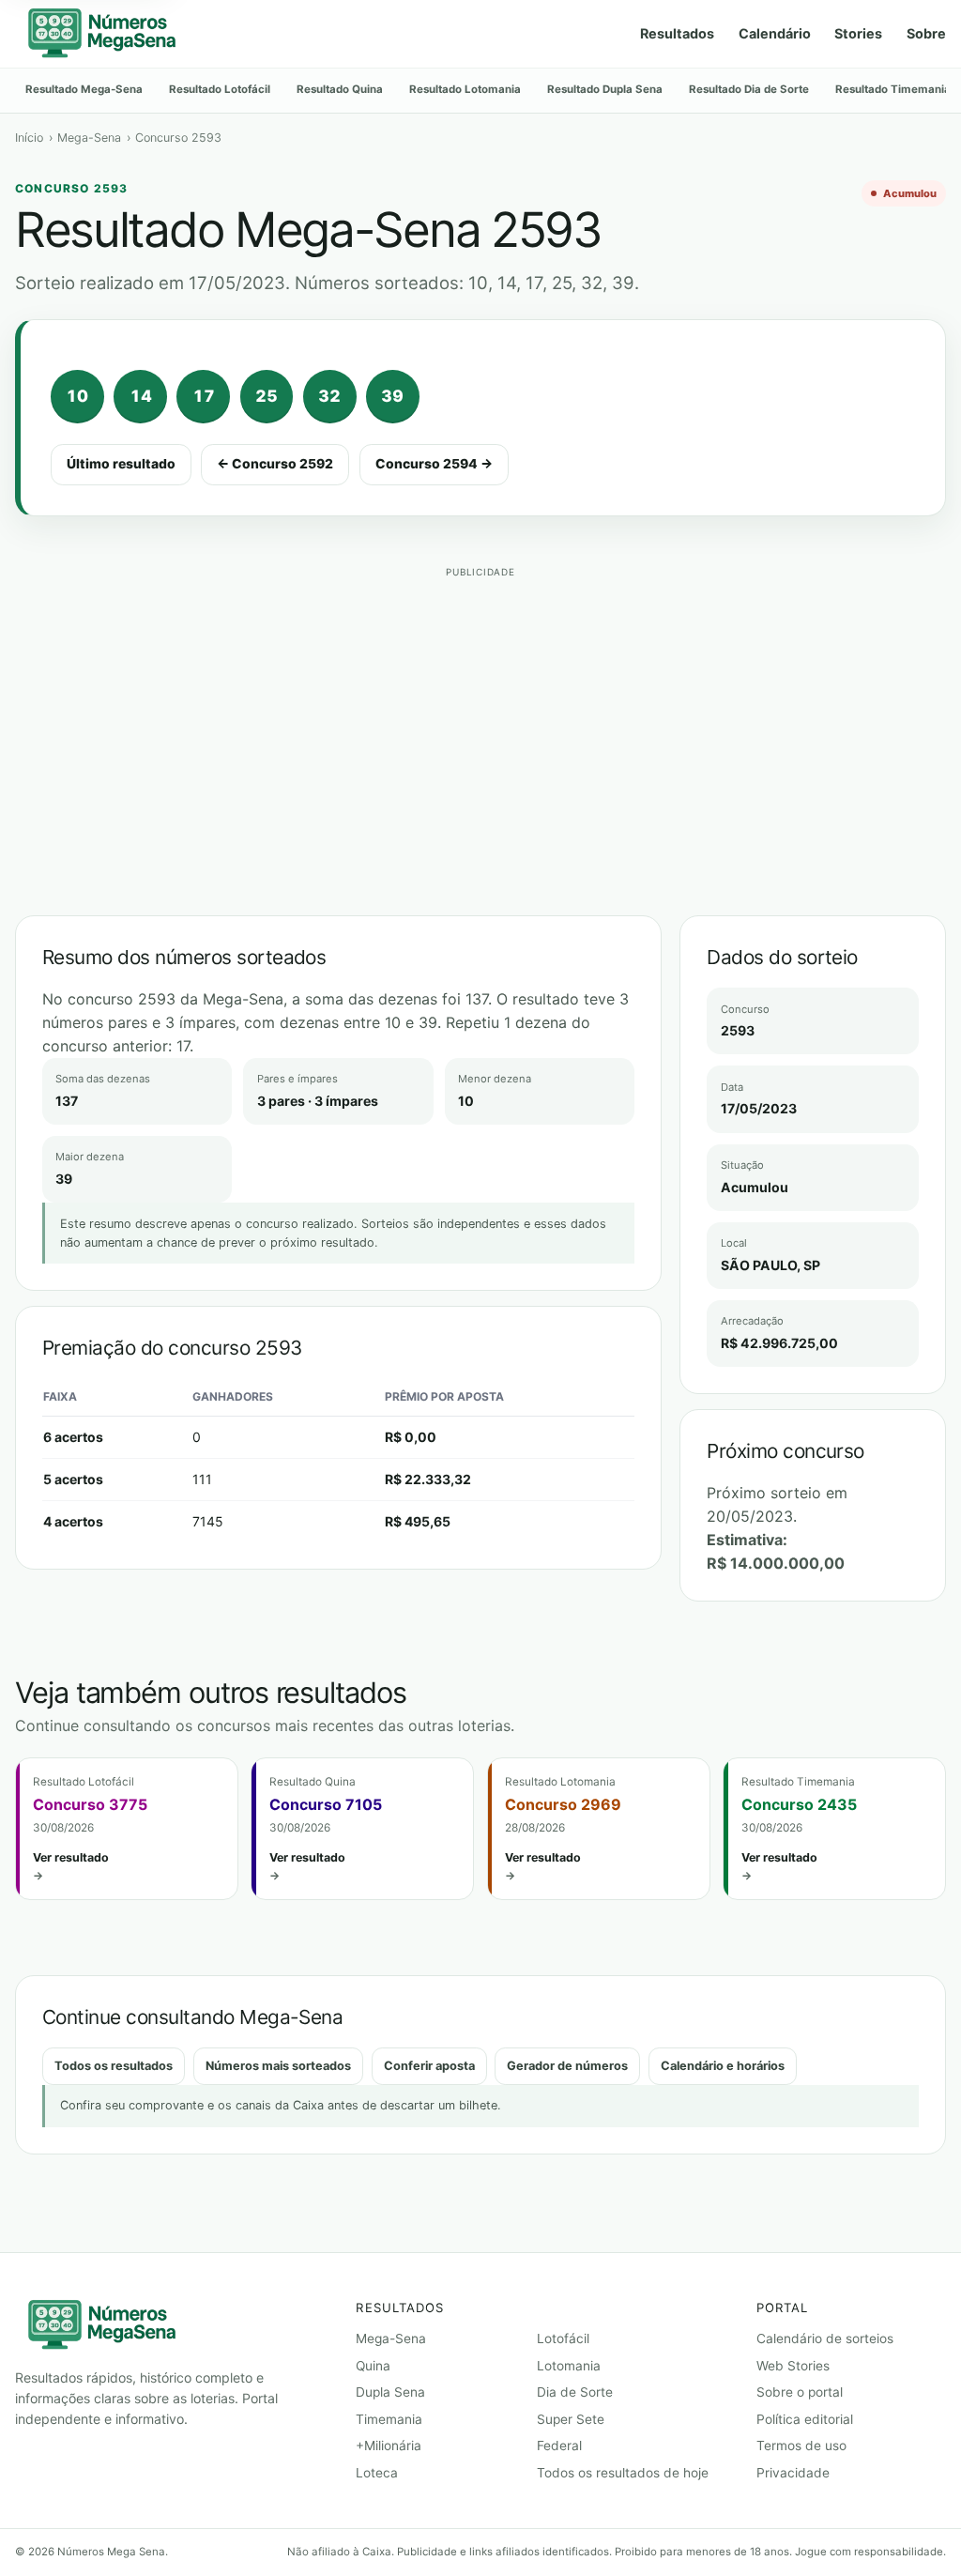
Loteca (377, 2473)
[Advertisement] (480, 716)
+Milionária (389, 2446)
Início (29, 138)
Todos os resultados (114, 2066)
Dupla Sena (390, 2392)
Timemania (389, 2419)
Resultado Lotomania (465, 89)
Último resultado (121, 464)
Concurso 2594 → (434, 464)
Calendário (775, 33)
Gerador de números (567, 2066)
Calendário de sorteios (825, 2338)
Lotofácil (563, 2338)
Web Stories (793, 2366)
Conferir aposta (429, 2066)
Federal (559, 2446)
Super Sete (571, 2419)
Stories (858, 33)
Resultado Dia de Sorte (749, 89)
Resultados (677, 33)
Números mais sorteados (278, 2066)
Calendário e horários (723, 2066)
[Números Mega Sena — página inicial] (101, 34)
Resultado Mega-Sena (84, 89)
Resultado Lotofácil (220, 89)
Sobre (926, 33)
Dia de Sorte (575, 2392)
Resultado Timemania (893, 89)
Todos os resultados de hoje (623, 2473)
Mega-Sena (89, 138)
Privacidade (793, 2473)
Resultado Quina (340, 89)
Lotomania (569, 2366)
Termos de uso (801, 2446)
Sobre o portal (800, 2392)
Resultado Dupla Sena (605, 89)
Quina (373, 2366)
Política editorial (805, 2419)
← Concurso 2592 (275, 464)
